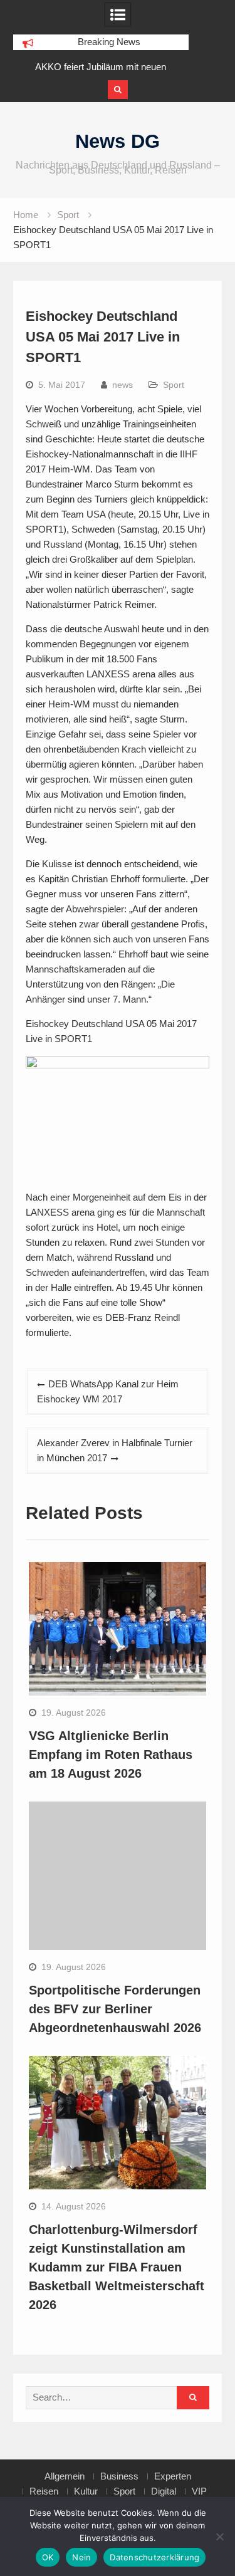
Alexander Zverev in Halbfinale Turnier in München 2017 (115, 1450)
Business (119, 2476)
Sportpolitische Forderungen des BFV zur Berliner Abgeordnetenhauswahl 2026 (115, 2009)
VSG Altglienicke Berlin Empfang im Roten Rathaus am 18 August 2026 (111, 1755)
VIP (199, 2491)
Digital (164, 2491)
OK (48, 2557)
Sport (174, 385)
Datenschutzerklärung (154, 2557)
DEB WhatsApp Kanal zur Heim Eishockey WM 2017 (108, 1391)
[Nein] (219, 2537)
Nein (81, 2557)
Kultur (86, 2491)
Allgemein (65, 2476)
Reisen (44, 2491)
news (123, 385)
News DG (118, 141)
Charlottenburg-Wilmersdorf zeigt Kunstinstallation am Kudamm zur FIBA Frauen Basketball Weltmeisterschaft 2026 (117, 2267)
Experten (173, 2476)
